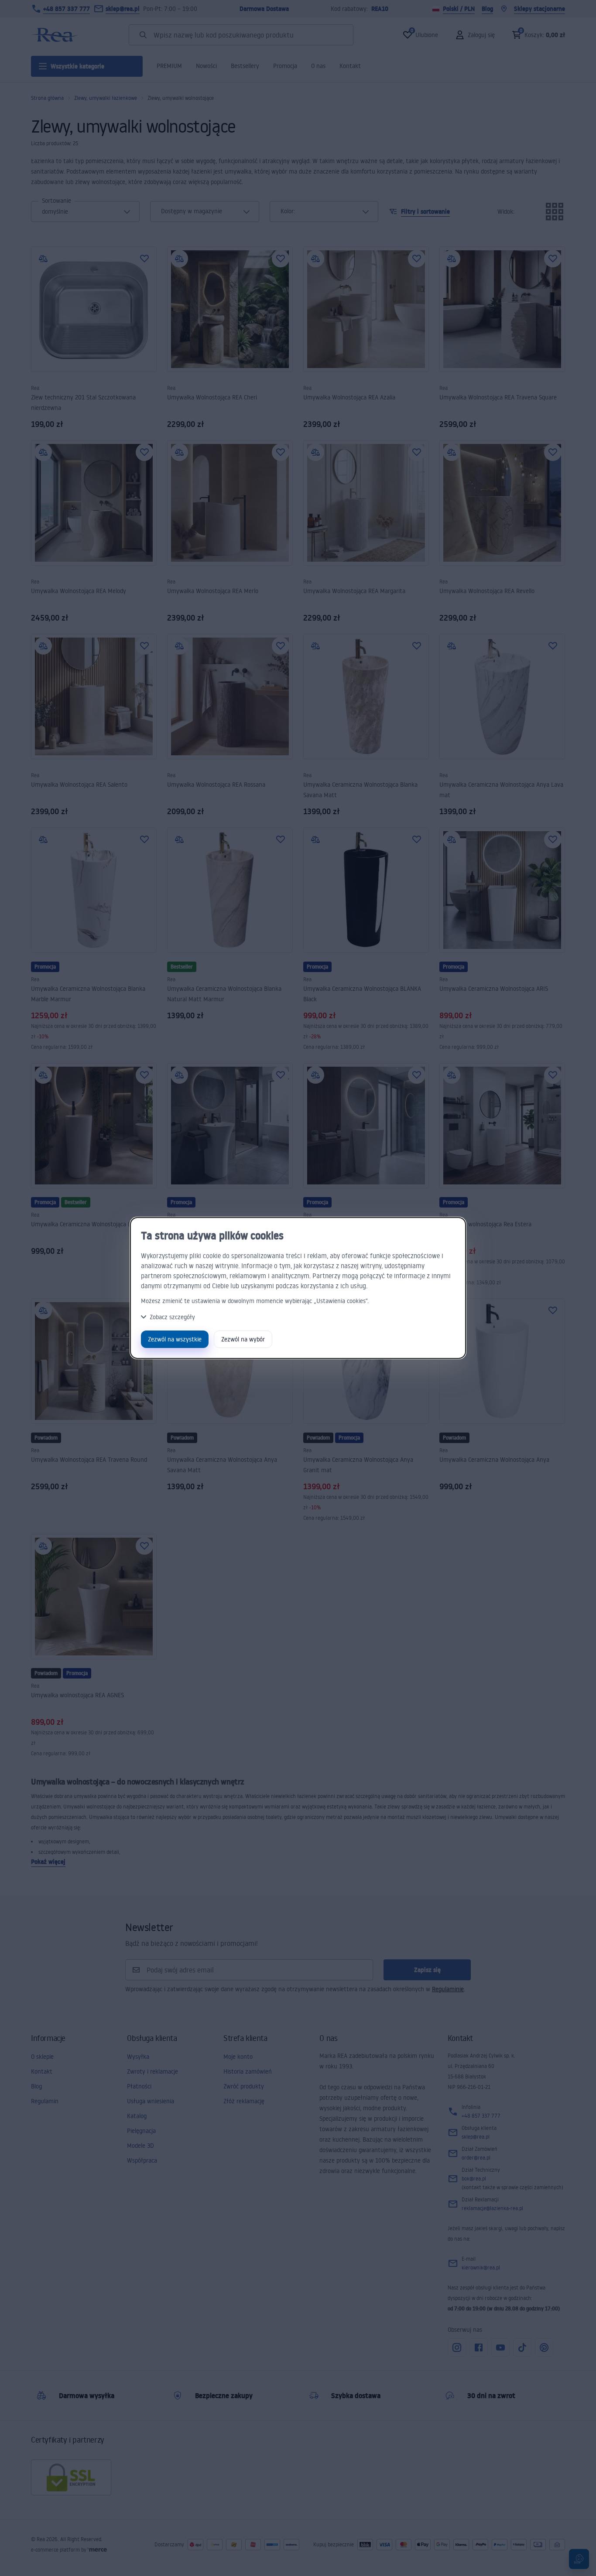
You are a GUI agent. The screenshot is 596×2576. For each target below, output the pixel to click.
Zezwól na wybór (243, 1339)
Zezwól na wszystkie (175, 1339)
